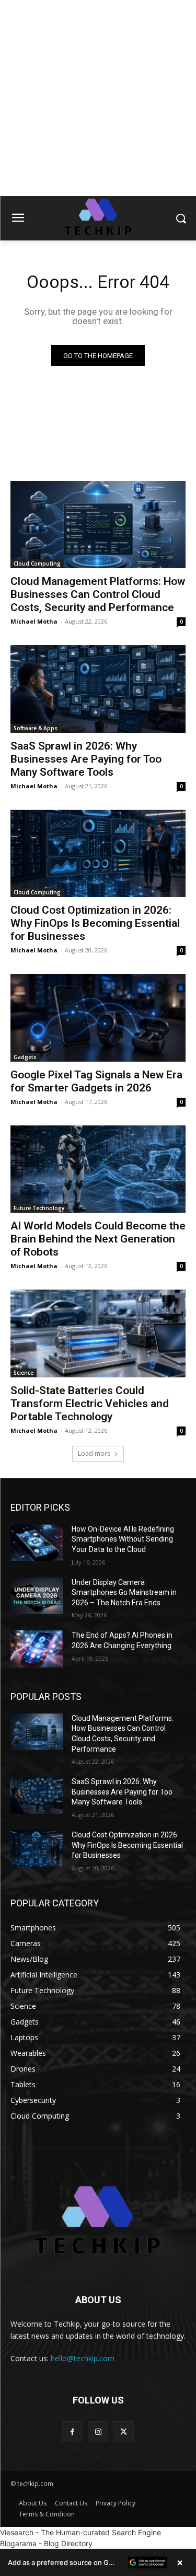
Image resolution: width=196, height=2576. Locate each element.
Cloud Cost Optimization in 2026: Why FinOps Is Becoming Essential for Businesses (95, 923)
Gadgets (25, 1057)
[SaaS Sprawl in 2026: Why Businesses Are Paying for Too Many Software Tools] (98, 689)
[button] (98, 2562)
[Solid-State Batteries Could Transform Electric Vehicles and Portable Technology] (98, 1333)
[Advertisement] (98, 98)
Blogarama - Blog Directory (46, 2543)
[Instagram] (98, 2431)
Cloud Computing (37, 563)
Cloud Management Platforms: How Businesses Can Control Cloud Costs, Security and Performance (98, 594)
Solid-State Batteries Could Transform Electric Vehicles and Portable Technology (90, 1404)
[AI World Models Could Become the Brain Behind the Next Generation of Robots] (98, 1169)
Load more (94, 1453)
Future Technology (39, 1208)
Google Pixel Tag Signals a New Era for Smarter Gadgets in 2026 (96, 1081)
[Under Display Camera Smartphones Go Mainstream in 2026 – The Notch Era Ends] (37, 1596)
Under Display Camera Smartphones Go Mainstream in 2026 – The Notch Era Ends (124, 1592)
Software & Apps (36, 728)
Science (24, 1373)
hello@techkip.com (83, 2358)
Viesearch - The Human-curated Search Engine (80, 2532)
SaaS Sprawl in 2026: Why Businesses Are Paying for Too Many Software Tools (86, 759)
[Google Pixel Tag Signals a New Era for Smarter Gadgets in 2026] (98, 1018)
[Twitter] (124, 2431)
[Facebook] (72, 2431)
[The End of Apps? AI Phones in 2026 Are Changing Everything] (37, 1649)
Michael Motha (34, 621)
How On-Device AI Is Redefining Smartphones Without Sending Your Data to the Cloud (123, 1539)
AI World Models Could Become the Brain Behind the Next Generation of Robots (98, 1239)
